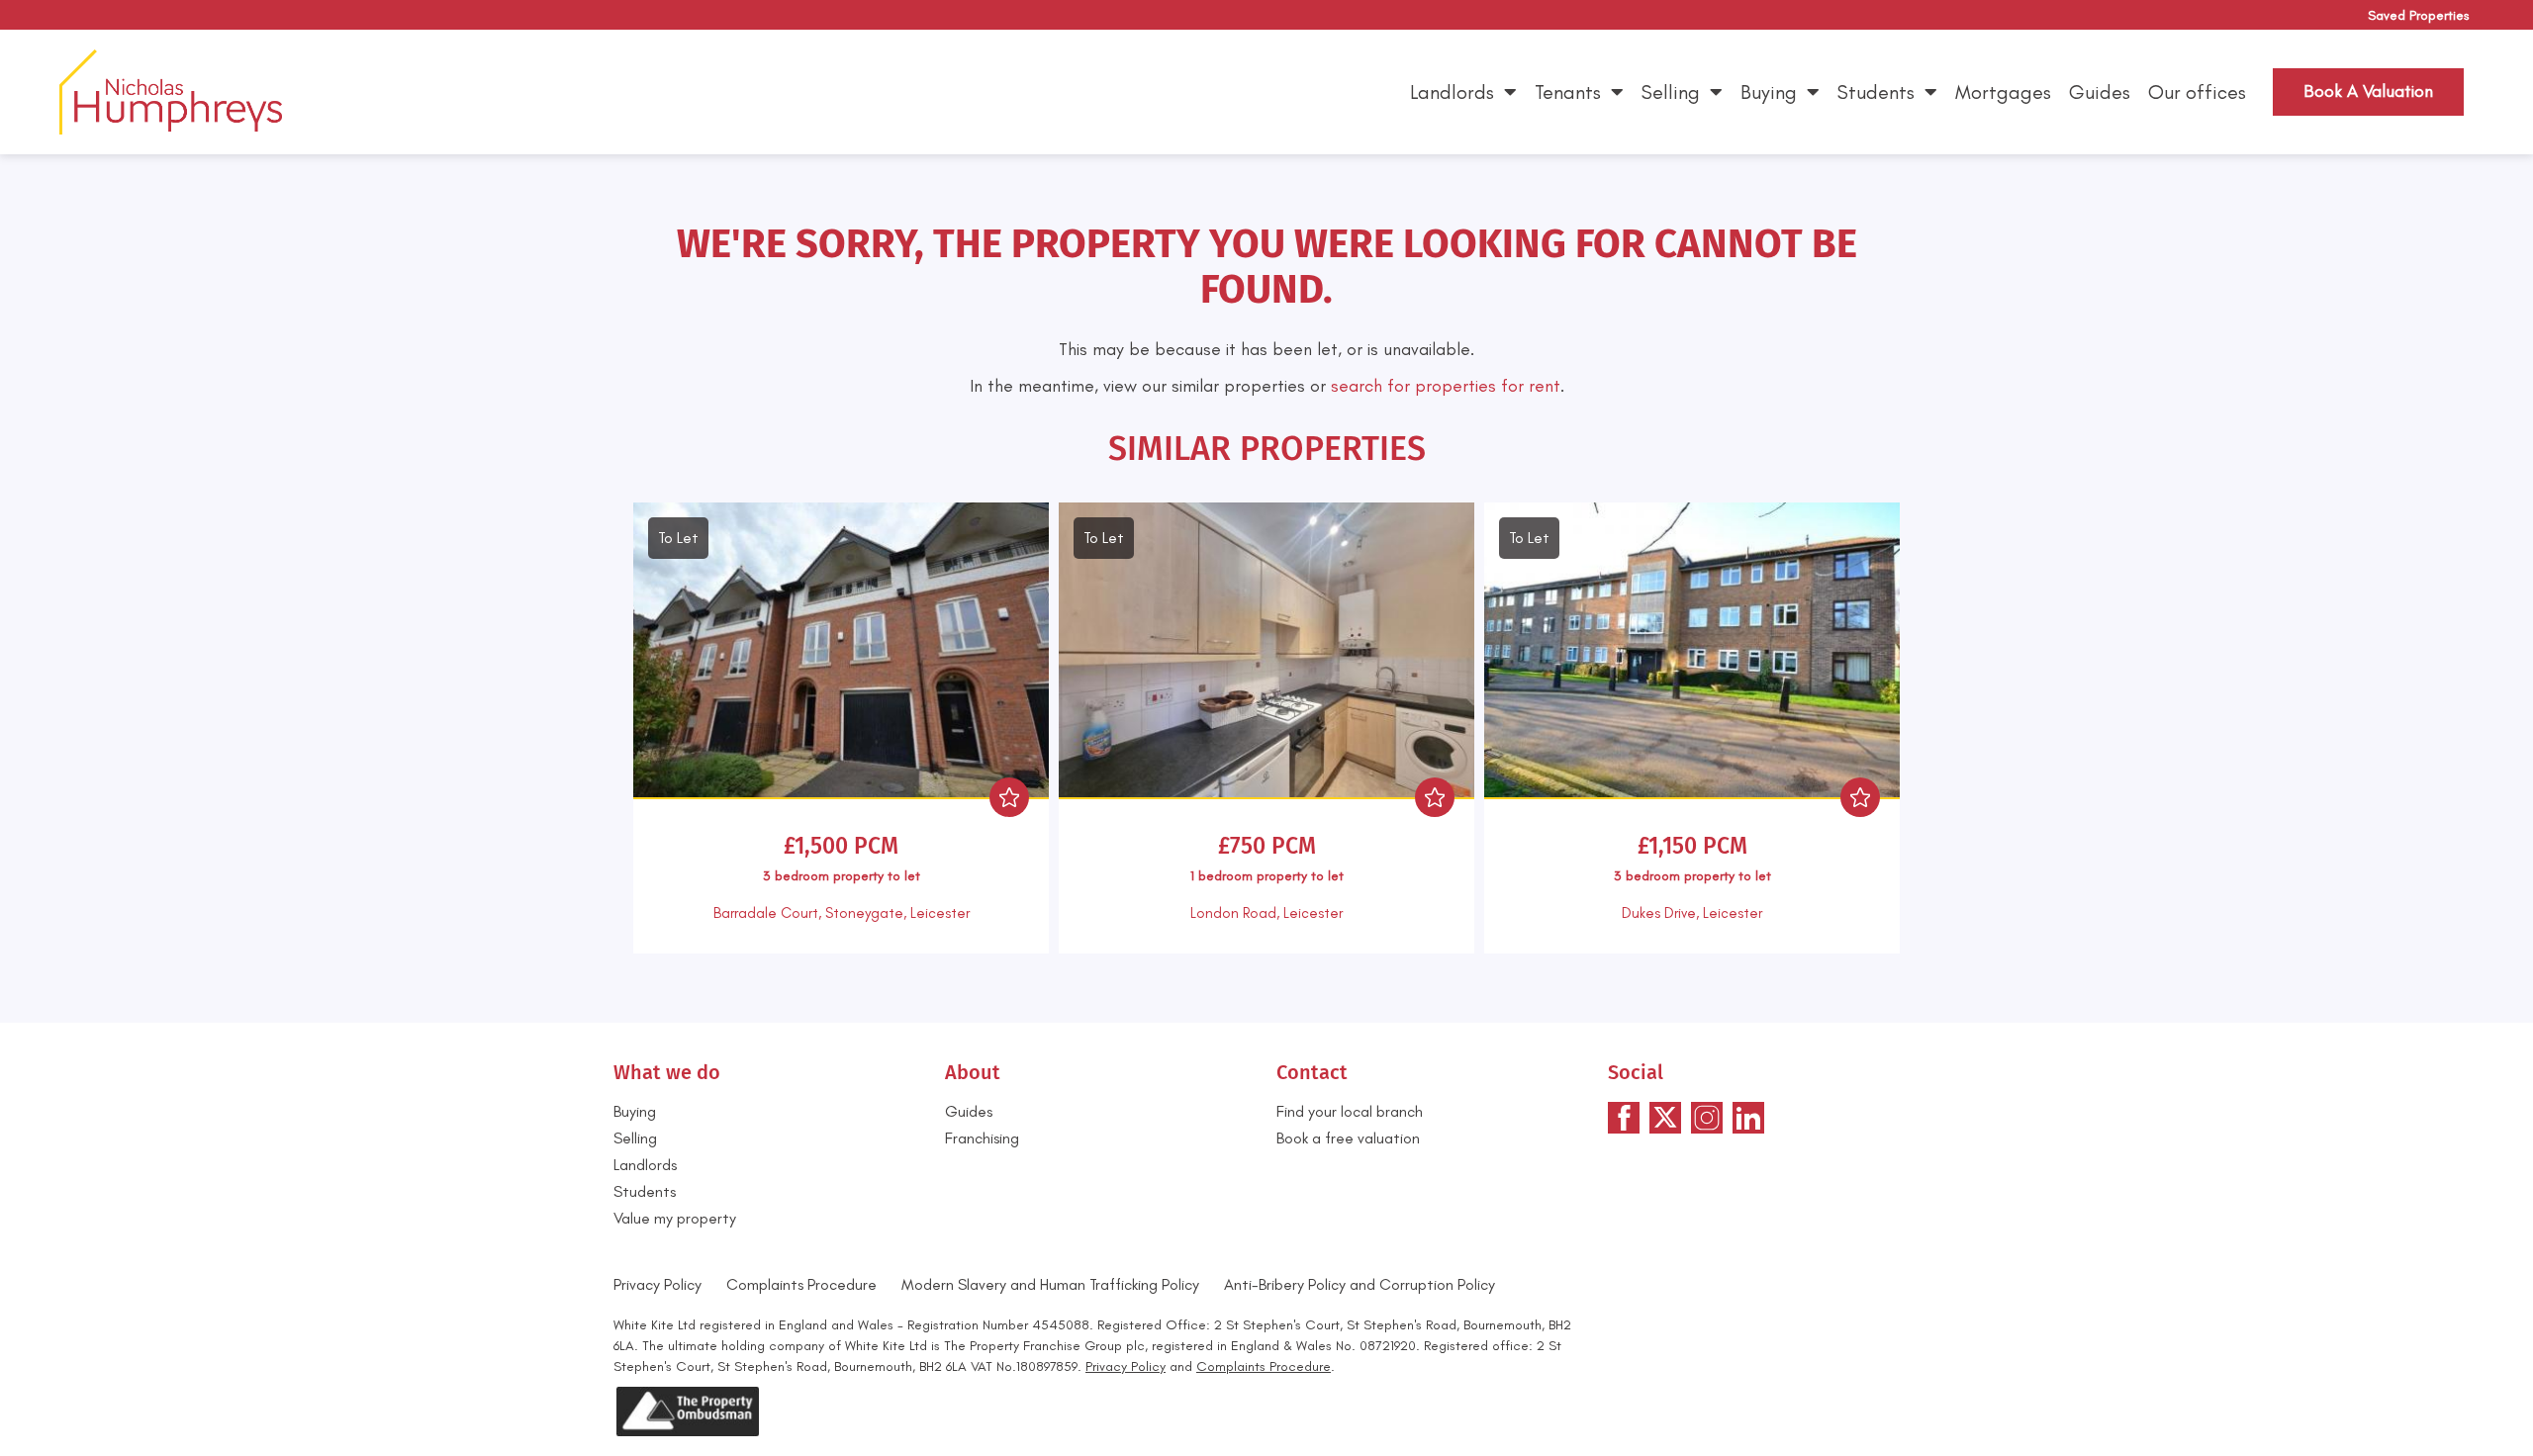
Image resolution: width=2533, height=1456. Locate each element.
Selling (1671, 92)
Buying (1769, 92)
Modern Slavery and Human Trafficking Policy (1050, 1284)
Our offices (2197, 92)
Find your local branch (1350, 1111)
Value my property (675, 1218)
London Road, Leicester (1266, 913)
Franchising (982, 1138)
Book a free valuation (1348, 1138)
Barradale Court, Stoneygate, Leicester (842, 913)
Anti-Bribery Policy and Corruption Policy (1361, 1284)
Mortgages (2003, 92)
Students (1876, 92)
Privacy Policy (657, 1284)
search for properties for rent (1446, 386)
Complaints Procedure (801, 1284)
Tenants (1568, 92)
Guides (2100, 92)
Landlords (1452, 92)
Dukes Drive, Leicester (1692, 913)
